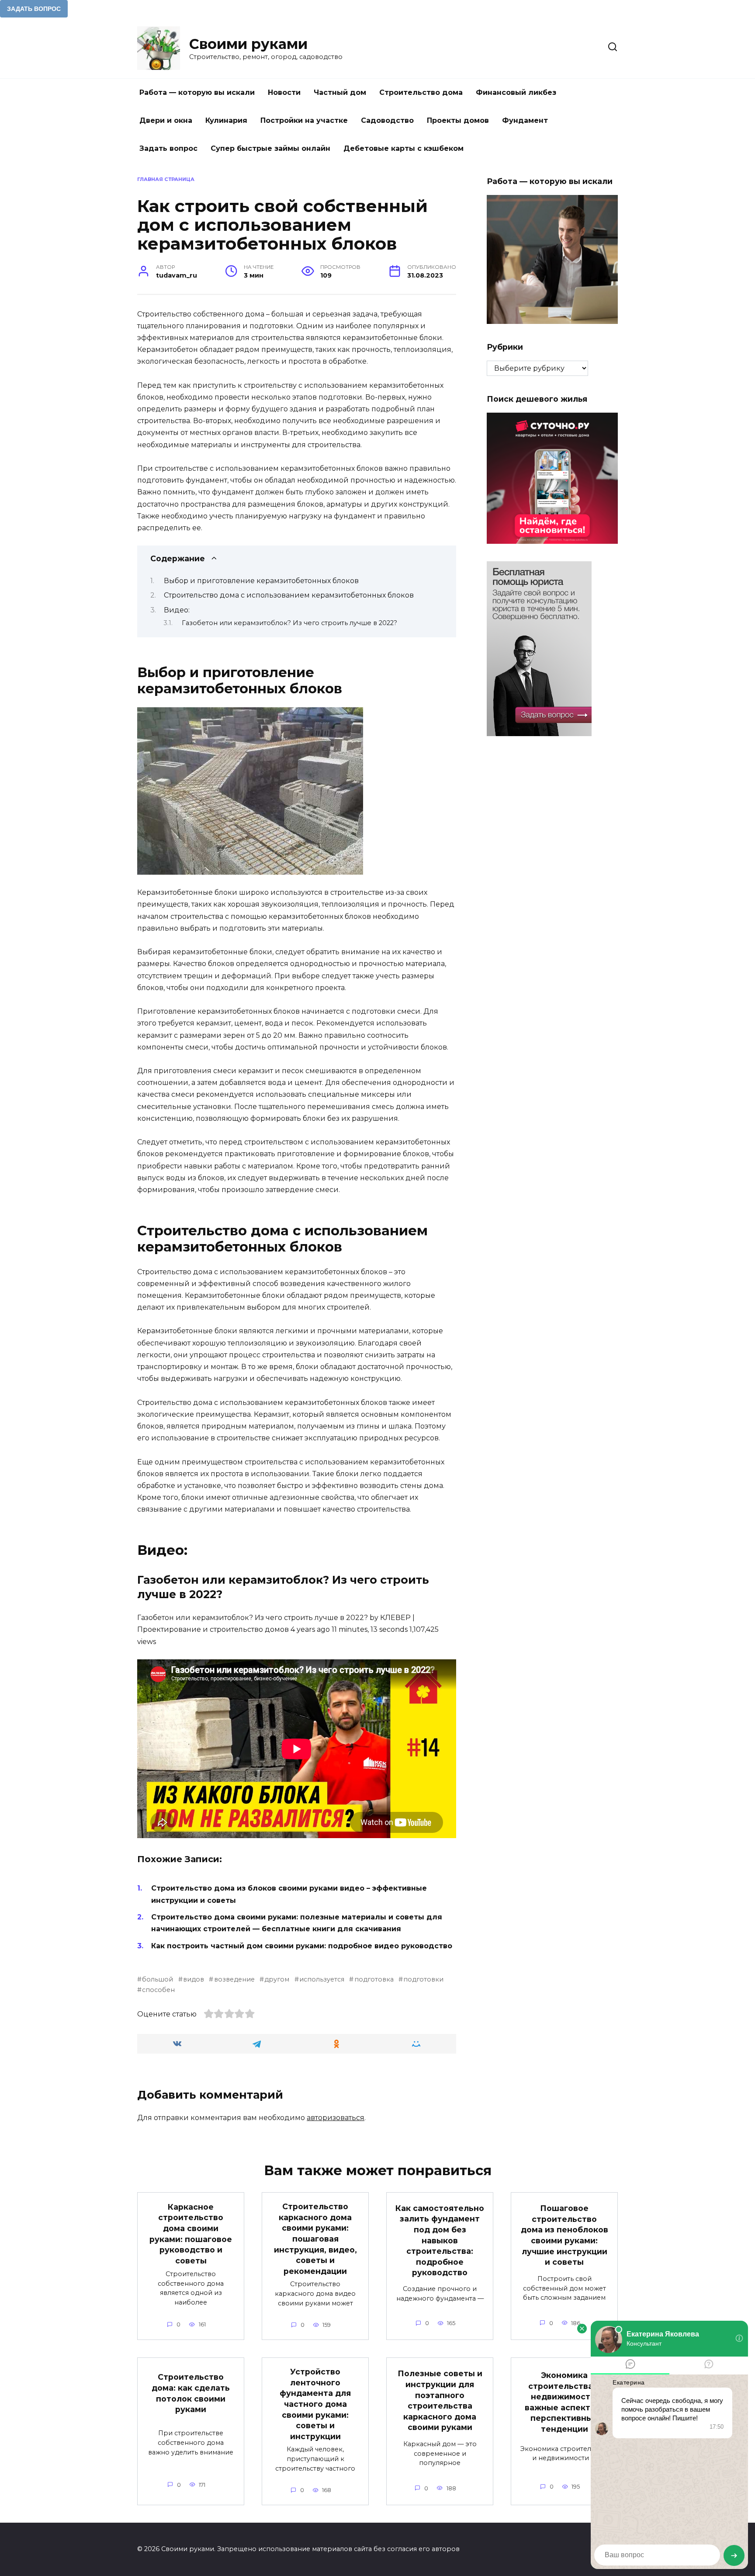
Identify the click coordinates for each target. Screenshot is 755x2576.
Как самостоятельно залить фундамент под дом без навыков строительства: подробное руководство (440, 2240)
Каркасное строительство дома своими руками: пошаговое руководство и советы (191, 2233)
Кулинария (226, 120)
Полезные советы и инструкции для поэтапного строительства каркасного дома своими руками (440, 2400)
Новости (284, 92)
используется (322, 1979)
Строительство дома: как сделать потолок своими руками (191, 2393)
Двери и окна (166, 120)
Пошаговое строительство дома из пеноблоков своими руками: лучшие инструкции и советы (565, 2235)
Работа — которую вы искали (197, 92)
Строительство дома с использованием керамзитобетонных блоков (289, 595)
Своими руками (248, 44)
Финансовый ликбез (516, 92)
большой (158, 1979)
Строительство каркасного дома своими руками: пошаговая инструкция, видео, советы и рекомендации (315, 2239)
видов (194, 1979)
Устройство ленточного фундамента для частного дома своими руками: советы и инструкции (315, 2404)
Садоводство (387, 120)
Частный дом (340, 92)
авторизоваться (336, 2118)
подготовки (423, 1979)
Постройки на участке (304, 120)
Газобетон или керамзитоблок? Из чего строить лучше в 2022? (289, 623)
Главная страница (166, 179)
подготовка (374, 1979)
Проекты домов (458, 120)
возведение (234, 1979)
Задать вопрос (168, 148)
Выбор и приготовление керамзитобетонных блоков (261, 581)
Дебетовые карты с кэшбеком (403, 148)
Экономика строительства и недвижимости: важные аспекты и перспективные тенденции (565, 2402)
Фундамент (525, 120)
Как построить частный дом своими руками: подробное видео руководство (302, 1946)
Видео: (177, 610)
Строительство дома (421, 92)
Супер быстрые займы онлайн (270, 148)
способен (158, 1990)
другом (277, 1979)
